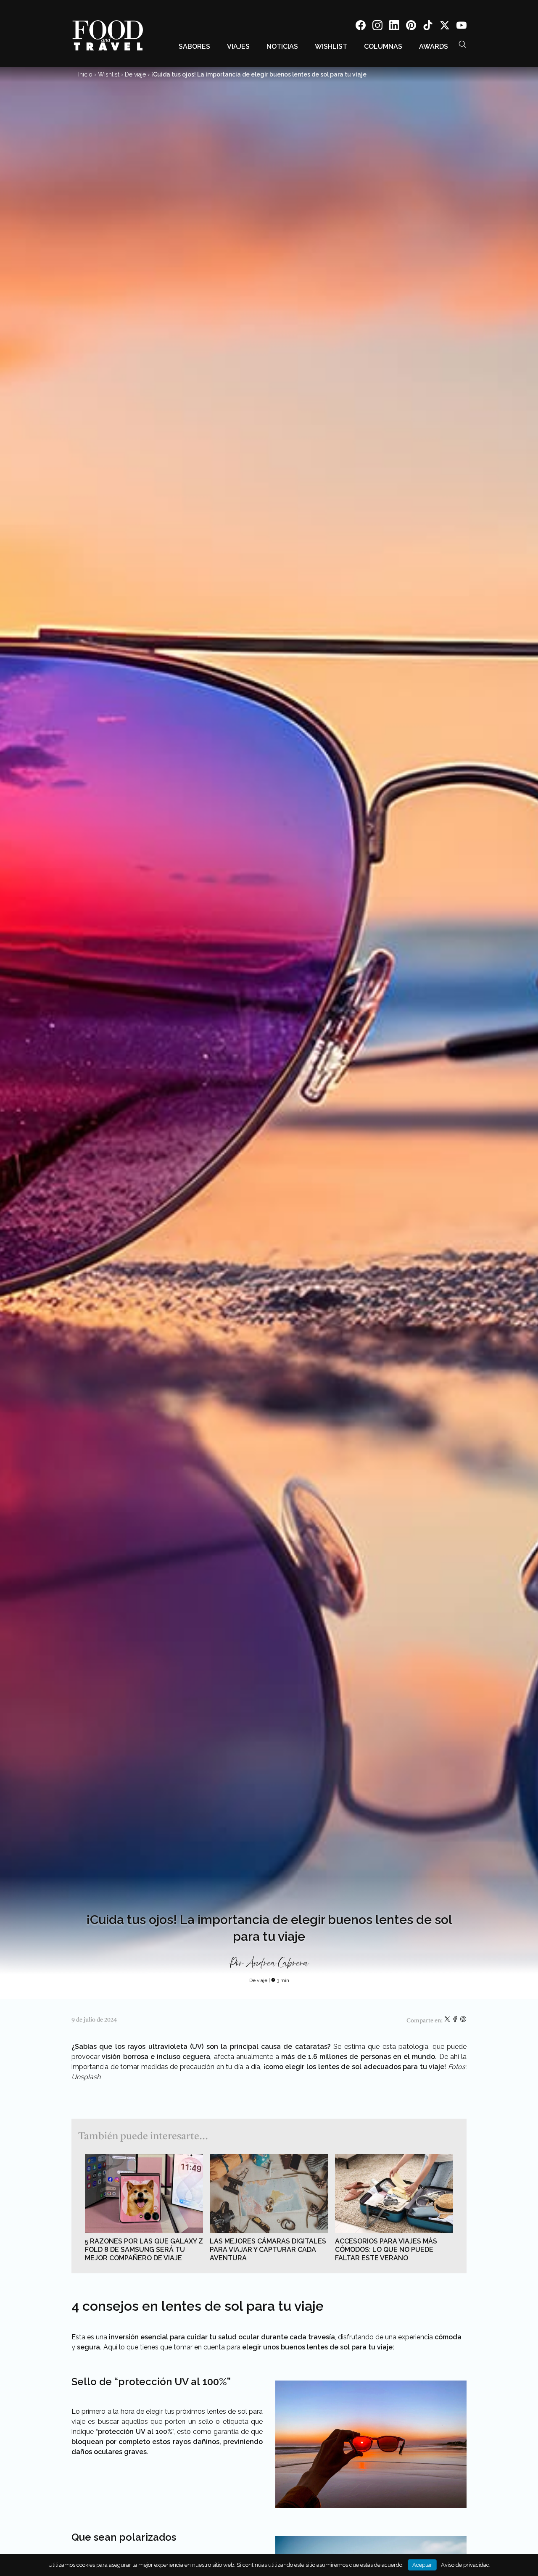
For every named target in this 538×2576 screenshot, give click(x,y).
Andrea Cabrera (277, 1964)
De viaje (135, 74)
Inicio (85, 74)
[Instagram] (377, 27)
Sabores (194, 46)
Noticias (282, 46)
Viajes (238, 46)
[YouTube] (462, 27)
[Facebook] (361, 27)
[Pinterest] (411, 27)
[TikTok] (428, 27)
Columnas (383, 46)
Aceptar (422, 2565)
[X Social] (445, 27)
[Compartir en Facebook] (456, 2021)
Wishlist (331, 46)
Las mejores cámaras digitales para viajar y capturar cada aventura (268, 2250)
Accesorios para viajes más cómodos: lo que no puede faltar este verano (386, 2250)
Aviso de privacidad (465, 2565)
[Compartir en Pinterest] (463, 2021)
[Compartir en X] (448, 2021)
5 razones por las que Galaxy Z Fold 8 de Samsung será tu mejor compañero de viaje (144, 2250)
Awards (434, 46)
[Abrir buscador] (462, 44)
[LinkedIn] (394, 27)
